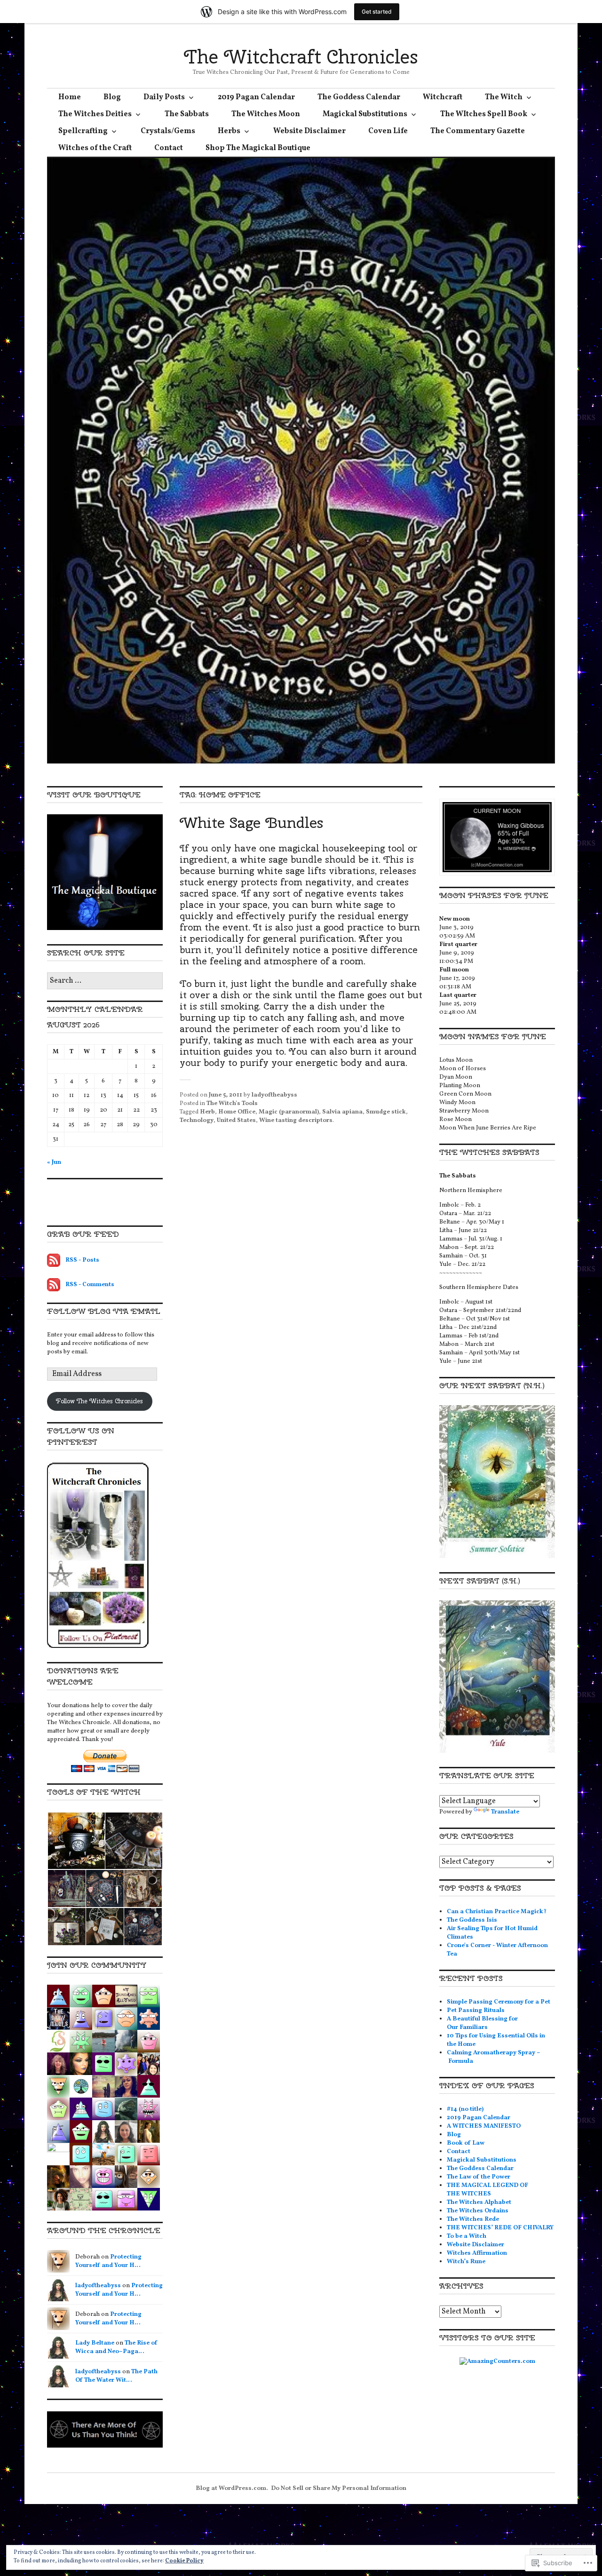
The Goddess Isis (472, 1920)
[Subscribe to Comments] (54, 1285)
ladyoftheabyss (274, 1095)
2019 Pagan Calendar (256, 97)
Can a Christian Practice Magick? (497, 1912)
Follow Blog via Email (104, 1311)
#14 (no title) (465, 2109)
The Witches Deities (95, 114)
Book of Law (466, 2143)
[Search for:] (105, 981)
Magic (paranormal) (289, 1112)
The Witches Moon (266, 114)
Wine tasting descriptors (296, 1121)
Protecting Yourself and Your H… (108, 2261)
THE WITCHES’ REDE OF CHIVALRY (500, 2228)
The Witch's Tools (232, 1104)
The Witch (504, 97)
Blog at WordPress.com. (232, 2489)
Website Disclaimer (309, 131)
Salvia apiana (342, 1112)
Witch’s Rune (466, 2262)
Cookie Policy (184, 2561)
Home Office (237, 1112)
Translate (505, 1812)
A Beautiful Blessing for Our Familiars (482, 2023)
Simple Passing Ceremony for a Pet (499, 2002)
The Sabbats (187, 114)
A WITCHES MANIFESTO (484, 2126)
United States (236, 1121)
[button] (76, 1841)
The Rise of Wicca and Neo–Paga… (116, 2347)
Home (70, 97)
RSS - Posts (82, 1260)
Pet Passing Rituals (476, 2011)
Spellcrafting (83, 131)
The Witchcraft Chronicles (301, 57)
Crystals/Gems (168, 131)
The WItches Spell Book (484, 114)
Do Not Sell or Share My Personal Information (339, 2489)
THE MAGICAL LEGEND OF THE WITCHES (487, 2190)
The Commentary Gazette (478, 131)
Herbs (229, 131)
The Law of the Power (479, 2177)
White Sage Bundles (251, 823)
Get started (377, 12)
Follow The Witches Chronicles (99, 1401)
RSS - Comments (90, 1285)
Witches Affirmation (477, 2253)
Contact (169, 148)
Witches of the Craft (95, 148)
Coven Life (388, 131)
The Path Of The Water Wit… (116, 2376)
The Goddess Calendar (359, 97)
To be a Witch (467, 2236)
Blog (112, 97)
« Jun (54, 1162)
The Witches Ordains (478, 2211)
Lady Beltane (95, 2343)
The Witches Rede (473, 2219)
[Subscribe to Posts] (54, 1260)
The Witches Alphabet (479, 2202)
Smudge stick (386, 1112)
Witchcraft (443, 97)
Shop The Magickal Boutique (258, 148)
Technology (197, 1121)
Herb (207, 1112)
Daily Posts (164, 97)
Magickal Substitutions (365, 114)
